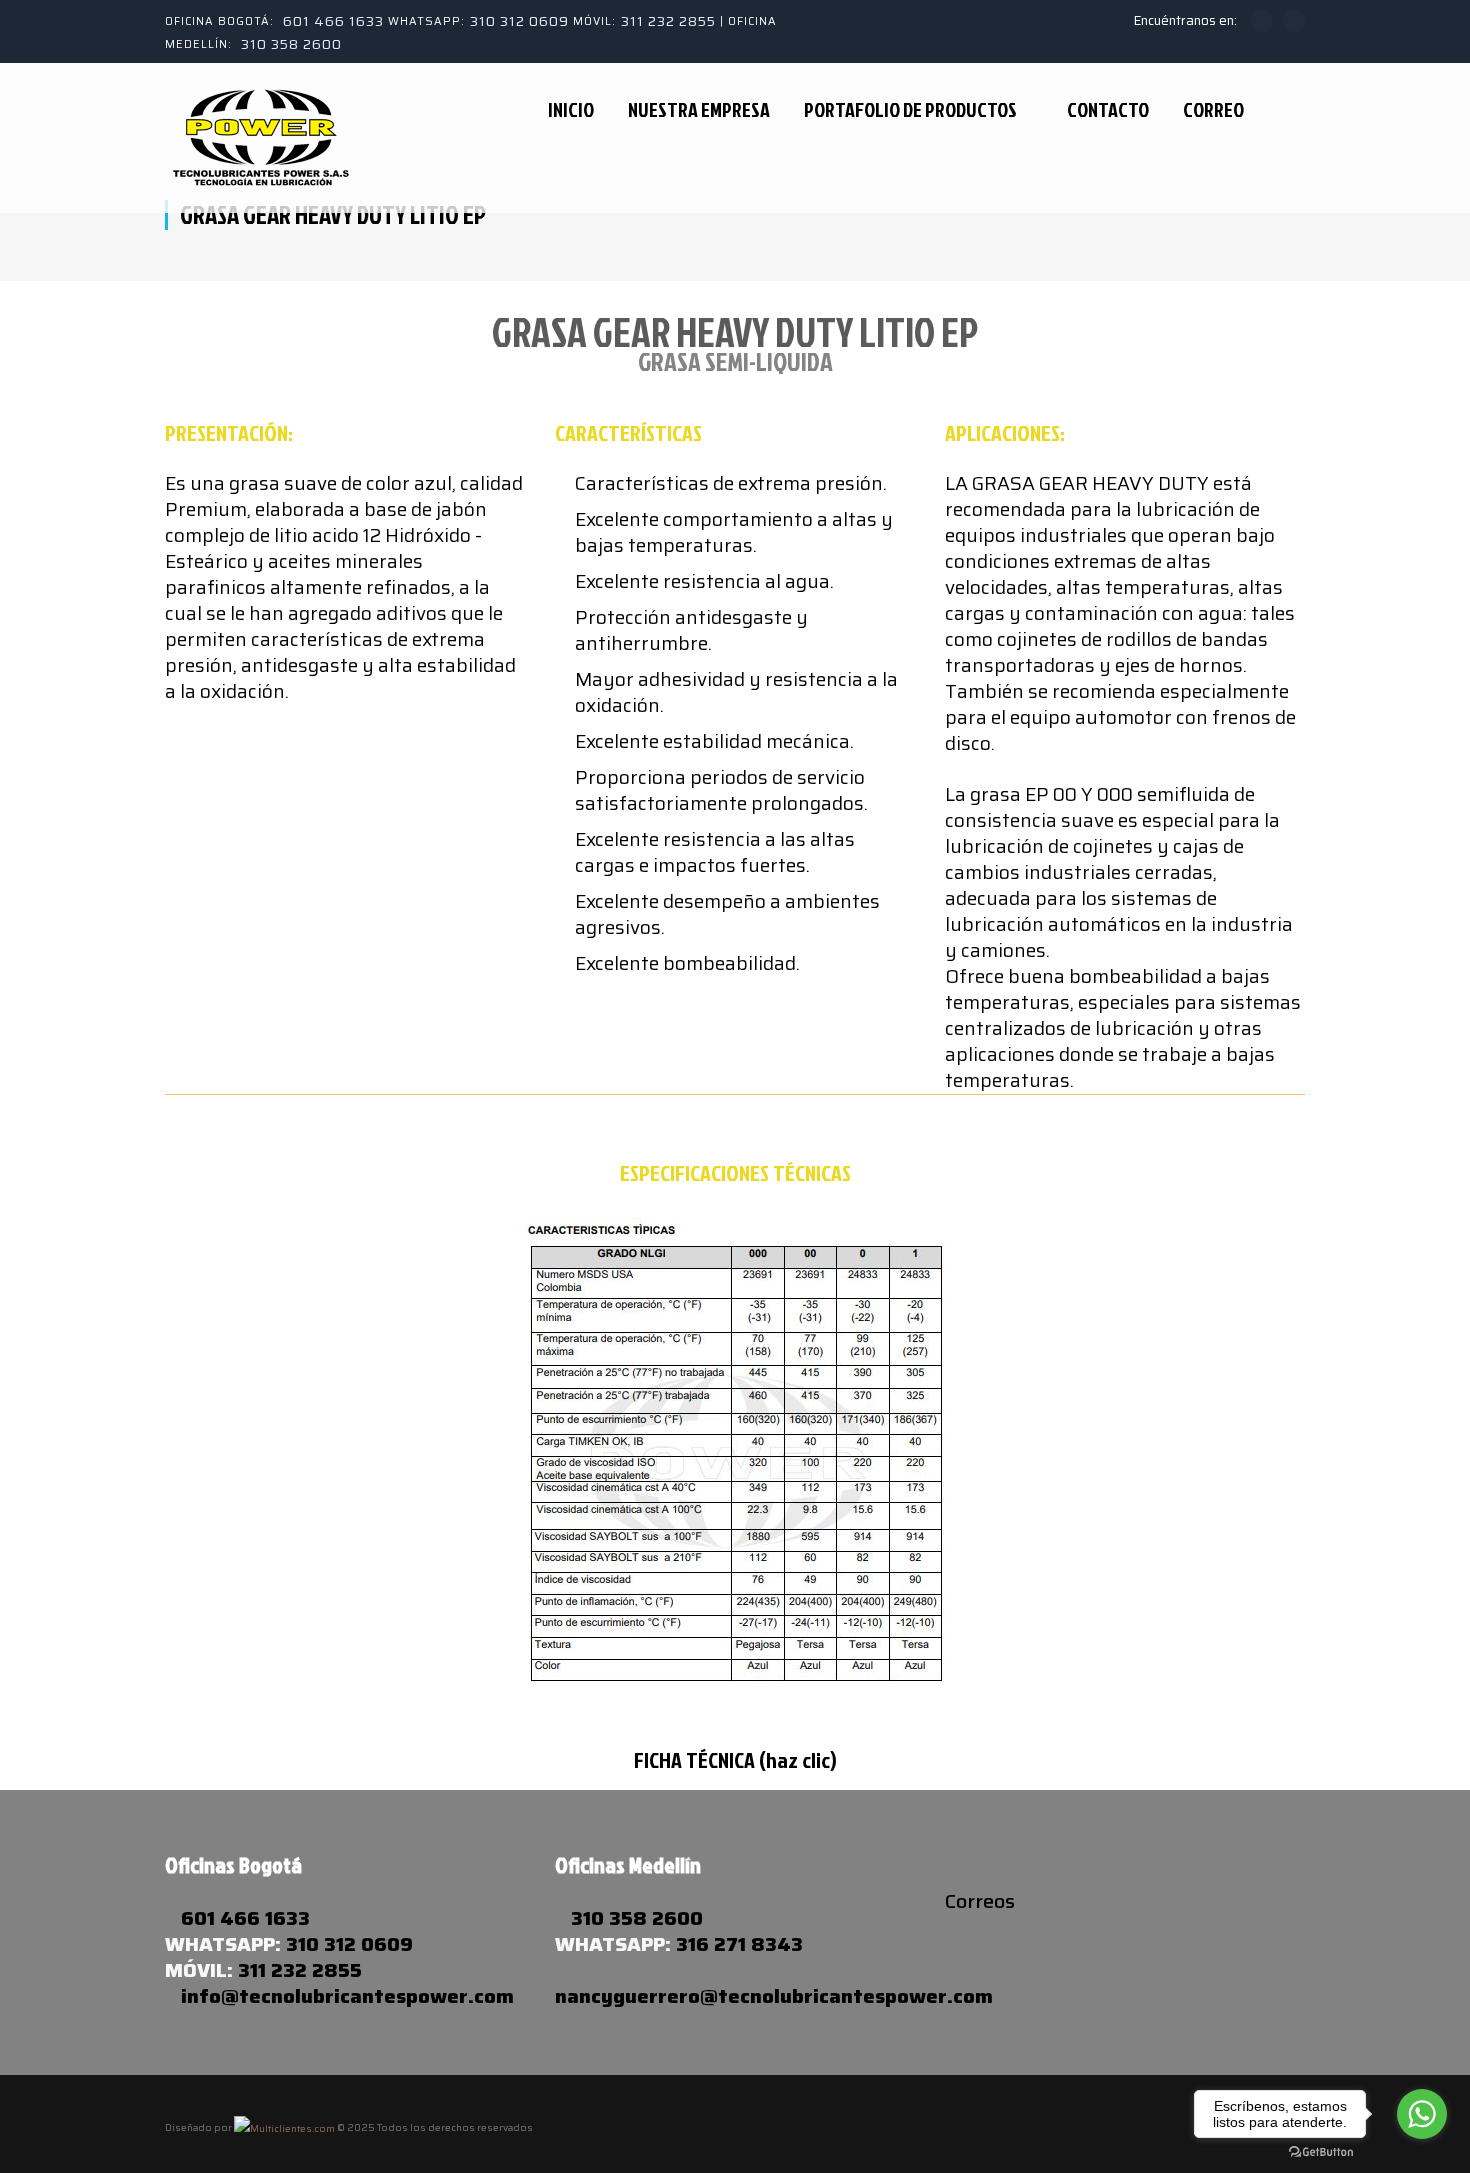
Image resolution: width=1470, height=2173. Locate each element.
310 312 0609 (519, 21)
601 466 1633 (333, 21)
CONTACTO (1108, 110)
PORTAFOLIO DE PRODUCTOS (910, 110)
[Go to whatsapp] (1422, 2114)
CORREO (1213, 110)
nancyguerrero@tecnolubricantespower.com (774, 1996)
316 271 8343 (739, 1944)
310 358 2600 (291, 44)
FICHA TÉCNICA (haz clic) (735, 1759)
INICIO (571, 110)
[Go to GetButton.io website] (1321, 2152)
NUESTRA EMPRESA (699, 110)
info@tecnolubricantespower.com (347, 1996)
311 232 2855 (668, 21)
